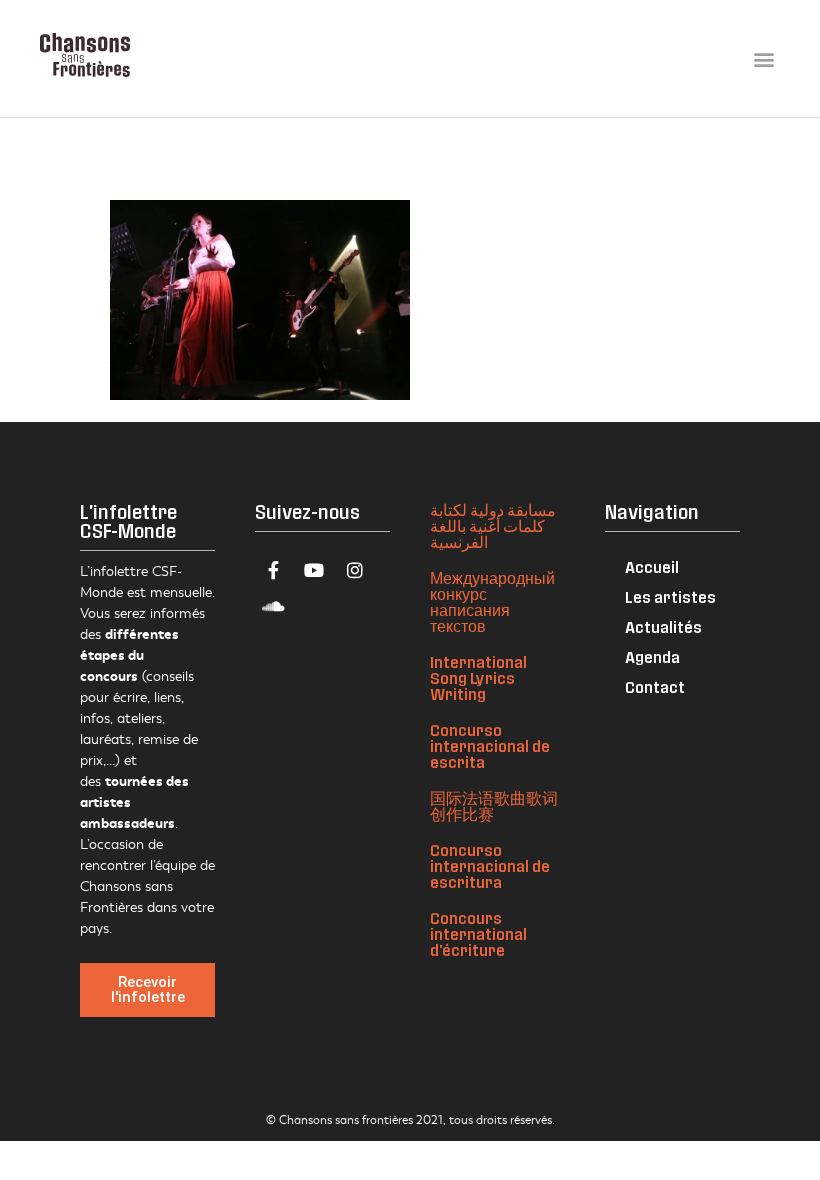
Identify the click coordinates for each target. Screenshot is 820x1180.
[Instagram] (355, 570)
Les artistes (670, 596)
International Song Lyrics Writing (478, 677)
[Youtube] (314, 570)
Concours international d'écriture (478, 933)
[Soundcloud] (273, 606)
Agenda (652, 656)
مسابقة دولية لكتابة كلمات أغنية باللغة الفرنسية (493, 525)
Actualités (663, 626)
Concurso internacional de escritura (490, 865)
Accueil (652, 566)
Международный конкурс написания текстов (492, 601)
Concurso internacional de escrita (490, 745)
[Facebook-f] (273, 570)
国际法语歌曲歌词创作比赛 (494, 805)
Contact (655, 686)
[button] (763, 58)
